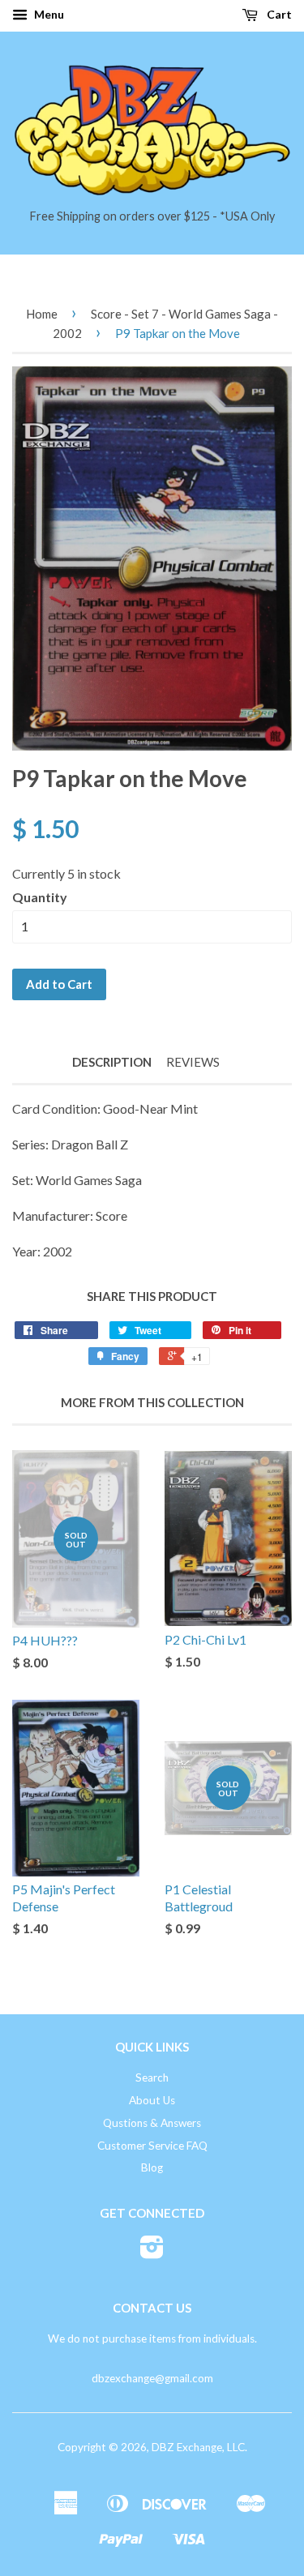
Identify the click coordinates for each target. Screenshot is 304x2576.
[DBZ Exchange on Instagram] (152, 2253)
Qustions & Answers (152, 2123)
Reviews (193, 1062)
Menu (48, 14)
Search (152, 2077)
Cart (278, 14)
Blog (152, 2167)
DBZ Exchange (187, 2447)
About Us (152, 2100)
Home (42, 314)
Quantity (40, 897)
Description (112, 1062)
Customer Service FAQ (152, 2146)
